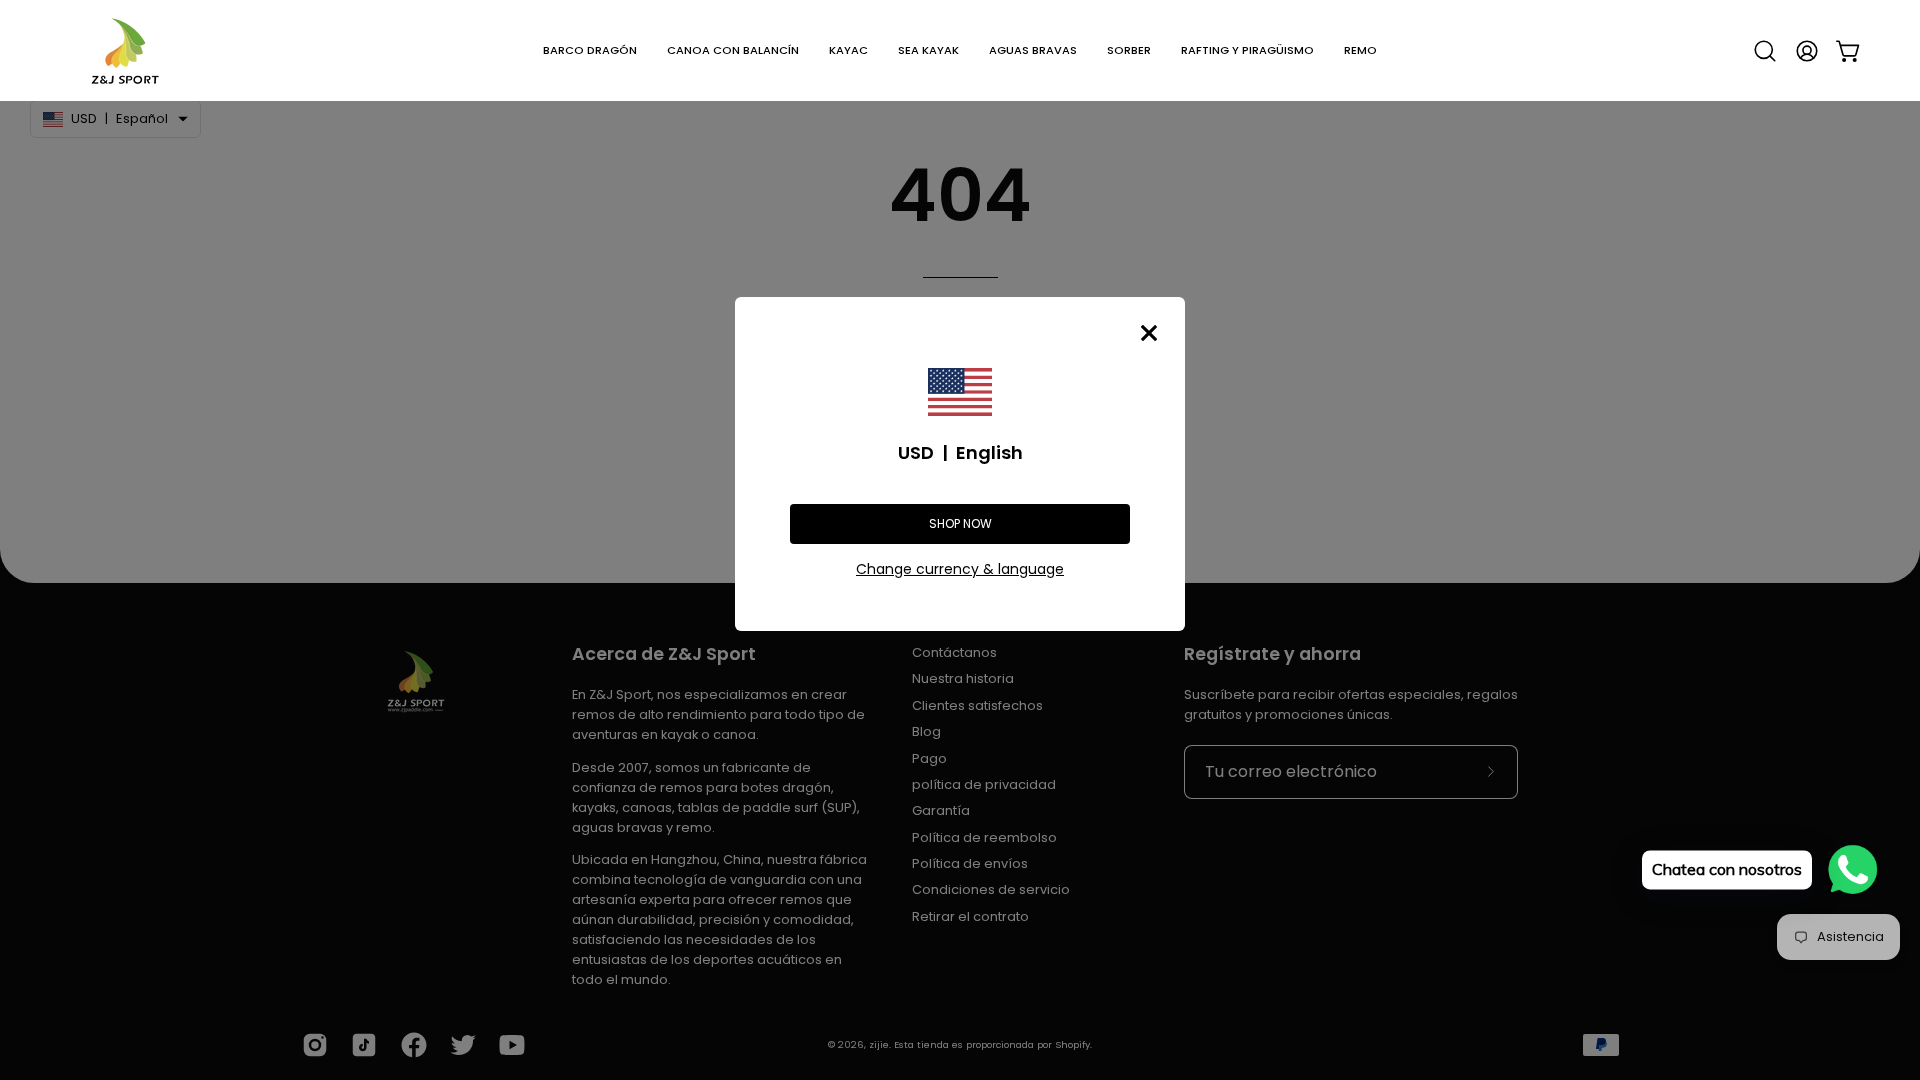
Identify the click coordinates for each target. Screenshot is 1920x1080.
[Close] (1149, 333)
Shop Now (960, 523)
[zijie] (125, 50)
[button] (590, 50)
